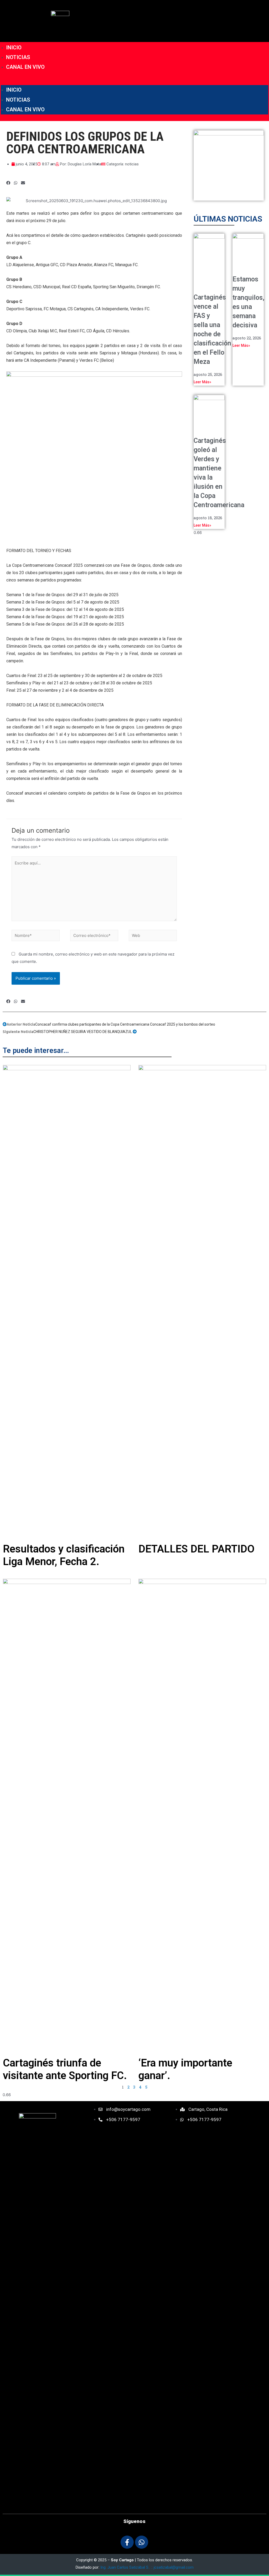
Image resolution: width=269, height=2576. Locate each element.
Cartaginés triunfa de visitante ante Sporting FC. (65, 2069)
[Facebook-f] (127, 2542)
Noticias (18, 57)
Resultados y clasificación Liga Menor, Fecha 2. (64, 1555)
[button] (134, 82)
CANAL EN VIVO (25, 67)
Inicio (14, 48)
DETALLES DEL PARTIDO (196, 1549)
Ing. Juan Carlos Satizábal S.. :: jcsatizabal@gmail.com (147, 2567)
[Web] (153, 937)
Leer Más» (202, 382)
